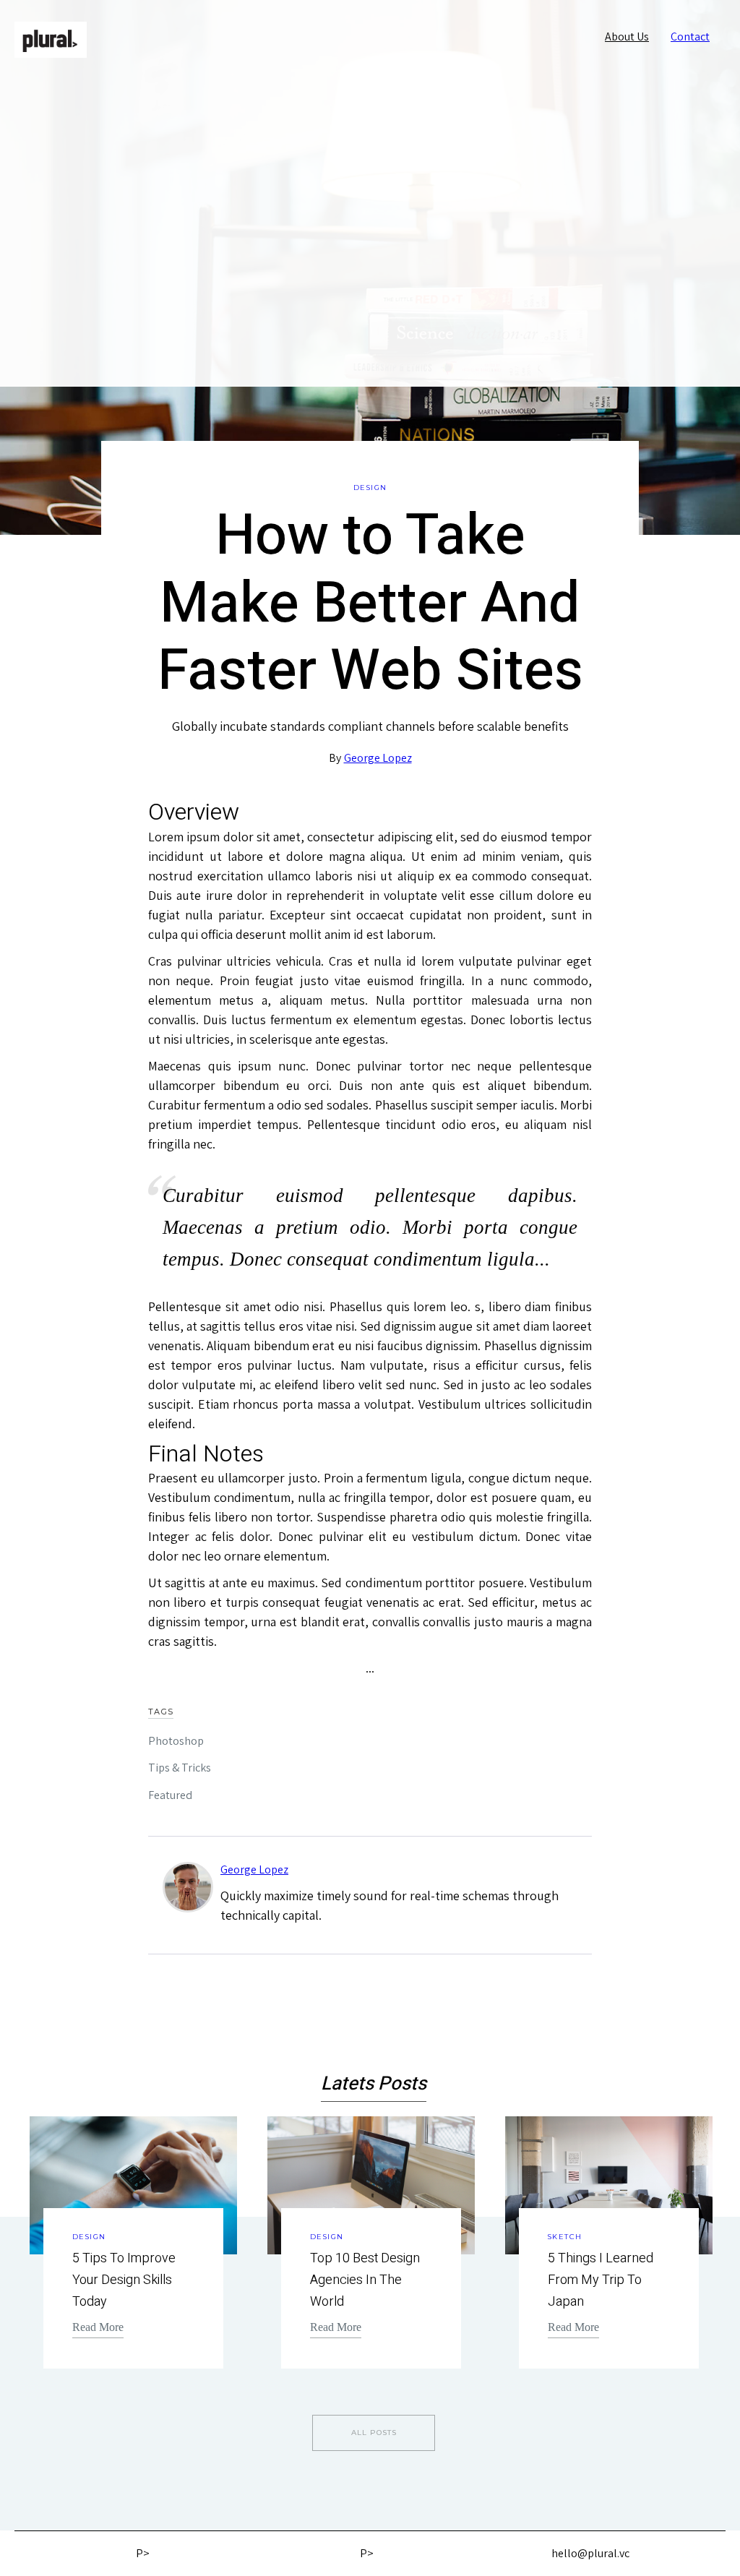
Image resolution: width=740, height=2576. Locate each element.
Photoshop (176, 1741)
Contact (690, 37)
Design (370, 488)
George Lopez (378, 758)
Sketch (565, 2237)
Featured (170, 1795)
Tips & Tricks (180, 1768)
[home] (51, 40)
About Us (627, 37)
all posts (374, 2433)
